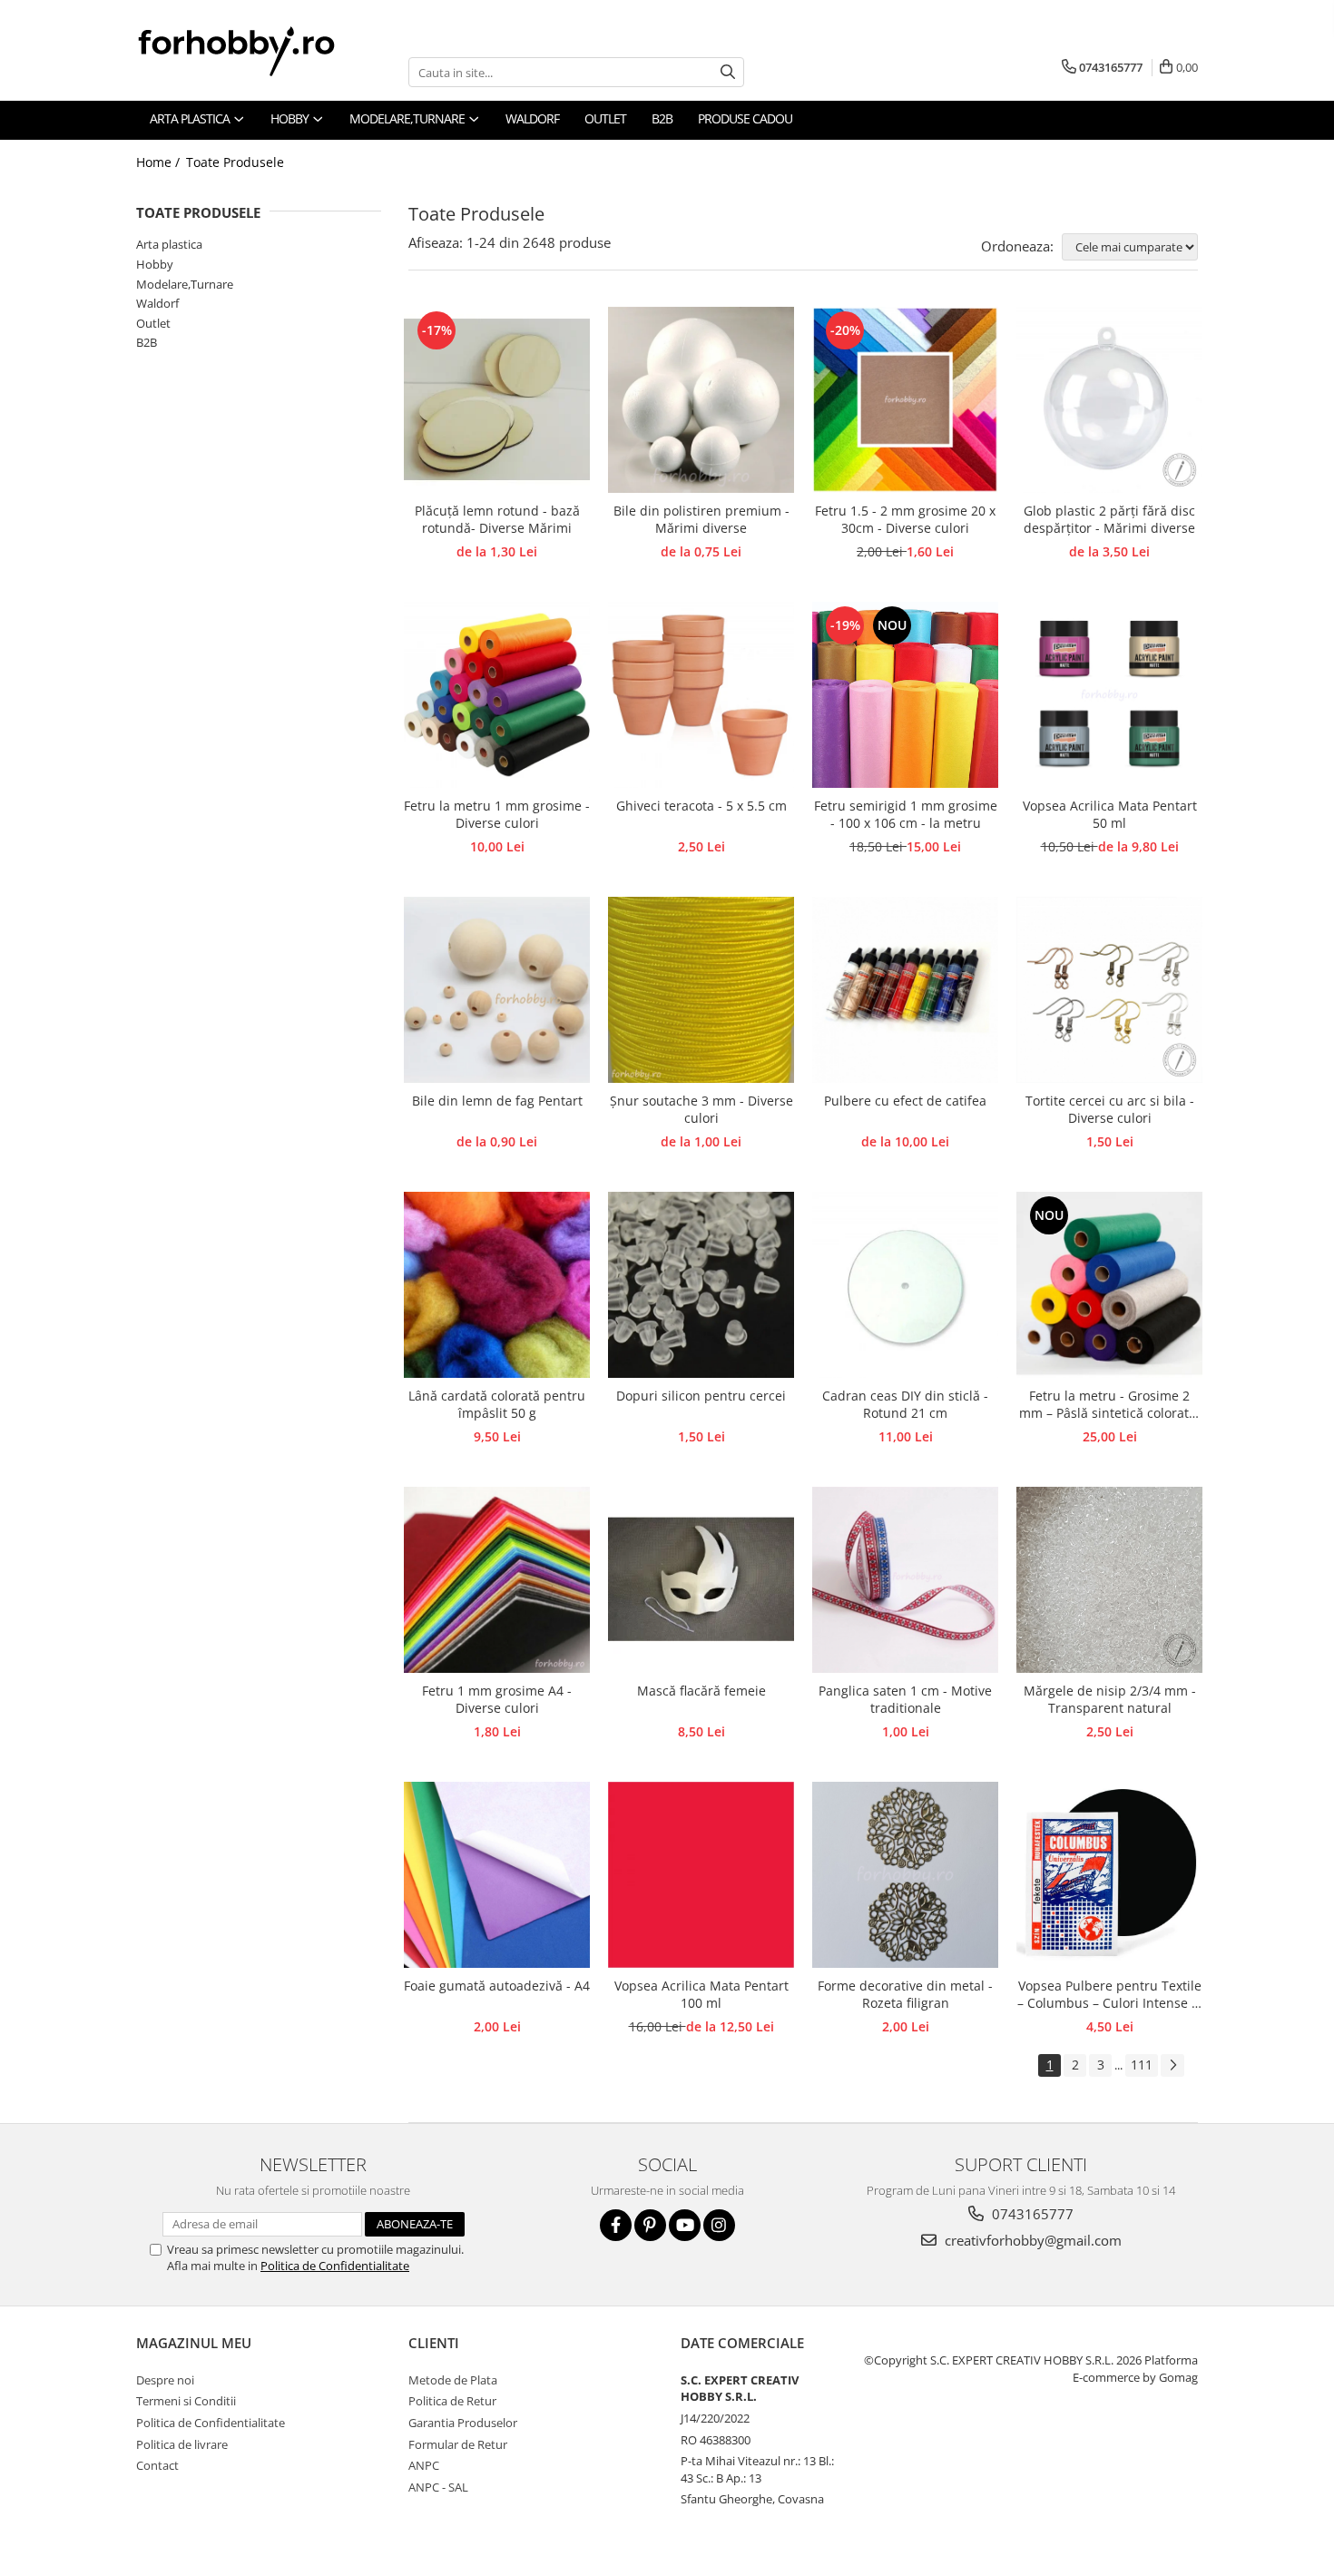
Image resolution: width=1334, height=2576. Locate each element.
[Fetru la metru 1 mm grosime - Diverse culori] (497, 695)
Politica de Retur (452, 2401)
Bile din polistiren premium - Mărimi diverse (701, 519)
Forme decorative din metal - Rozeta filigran (905, 1994)
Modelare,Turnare (185, 284)
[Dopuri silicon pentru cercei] (701, 1285)
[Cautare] (728, 72)
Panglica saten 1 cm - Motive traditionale (905, 1699)
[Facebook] (616, 2225)
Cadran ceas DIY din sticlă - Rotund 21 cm (905, 1404)
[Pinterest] (650, 2225)
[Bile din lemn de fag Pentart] (497, 990)
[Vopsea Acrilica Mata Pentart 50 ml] (1109, 695)
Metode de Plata (453, 2380)
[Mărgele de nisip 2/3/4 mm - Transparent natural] (1109, 1580)
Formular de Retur (458, 2444)
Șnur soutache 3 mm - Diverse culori (701, 1109)
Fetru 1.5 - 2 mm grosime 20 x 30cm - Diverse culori (905, 519)
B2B (147, 342)
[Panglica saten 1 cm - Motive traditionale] (905, 1580)
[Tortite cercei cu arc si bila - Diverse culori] (1109, 990)
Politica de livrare (182, 2444)
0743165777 (1031, 2214)
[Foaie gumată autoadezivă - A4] (497, 1875)
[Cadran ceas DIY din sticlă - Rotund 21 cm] (905, 1285)
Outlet (153, 323)
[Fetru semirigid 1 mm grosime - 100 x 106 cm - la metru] (905, 695)
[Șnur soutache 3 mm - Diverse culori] (701, 990)
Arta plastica (169, 244)
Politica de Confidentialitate (335, 2266)
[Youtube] (685, 2225)
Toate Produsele (235, 162)
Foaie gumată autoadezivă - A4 (497, 1986)
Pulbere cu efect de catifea (905, 1101)
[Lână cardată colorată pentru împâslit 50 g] (497, 1285)
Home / (160, 162)
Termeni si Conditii (186, 2401)
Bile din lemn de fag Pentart (497, 1101)
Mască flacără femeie (701, 1691)
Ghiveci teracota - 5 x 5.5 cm (701, 806)
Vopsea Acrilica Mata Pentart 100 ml (701, 1994)
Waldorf (157, 303)
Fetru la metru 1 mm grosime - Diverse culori (497, 814)
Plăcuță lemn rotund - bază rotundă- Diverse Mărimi (497, 519)
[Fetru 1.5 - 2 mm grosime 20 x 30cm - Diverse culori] (905, 400)
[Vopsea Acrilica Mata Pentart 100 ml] (701, 1875)
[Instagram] (719, 2225)
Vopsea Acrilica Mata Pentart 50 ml (1110, 814)
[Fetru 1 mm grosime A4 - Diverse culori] (497, 1580)
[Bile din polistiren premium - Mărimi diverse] (701, 400)
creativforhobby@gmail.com (1031, 2240)
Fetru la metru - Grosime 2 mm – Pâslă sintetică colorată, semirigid (1109, 1405)
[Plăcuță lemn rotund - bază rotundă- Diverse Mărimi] (497, 400)
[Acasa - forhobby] (254, 51)
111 (1142, 2065)
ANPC (424, 2465)
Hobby (155, 264)
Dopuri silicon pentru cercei (701, 1396)
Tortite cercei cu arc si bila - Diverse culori (1110, 1109)
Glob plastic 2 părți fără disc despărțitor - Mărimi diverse (1109, 519)
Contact (157, 2465)
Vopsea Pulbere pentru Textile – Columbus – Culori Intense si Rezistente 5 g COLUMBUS (1109, 1995)
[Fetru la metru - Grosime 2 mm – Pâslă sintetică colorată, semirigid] (1109, 1285)
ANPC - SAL (438, 2487)
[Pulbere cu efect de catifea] (905, 990)
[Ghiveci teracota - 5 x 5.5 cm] (701, 695)
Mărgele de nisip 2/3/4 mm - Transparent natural (1110, 1699)
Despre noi (165, 2380)
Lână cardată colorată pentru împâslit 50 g (497, 1404)
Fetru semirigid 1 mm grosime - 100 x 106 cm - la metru (906, 814)
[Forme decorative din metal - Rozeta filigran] (905, 1875)
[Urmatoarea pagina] (1172, 2065)
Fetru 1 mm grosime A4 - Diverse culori (497, 1699)
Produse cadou (745, 118)
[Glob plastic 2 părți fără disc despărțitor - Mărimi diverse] (1109, 400)
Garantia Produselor (463, 2423)
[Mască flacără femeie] (701, 1580)
